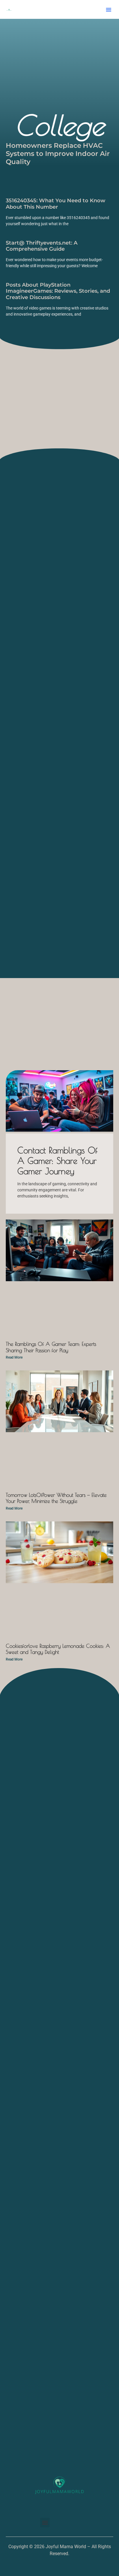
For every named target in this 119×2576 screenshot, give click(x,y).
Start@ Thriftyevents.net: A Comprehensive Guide (42, 246)
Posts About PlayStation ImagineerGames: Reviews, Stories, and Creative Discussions (58, 291)
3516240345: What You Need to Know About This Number (56, 204)
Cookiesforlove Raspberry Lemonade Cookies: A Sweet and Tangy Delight (58, 1649)
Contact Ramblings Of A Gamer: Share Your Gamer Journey (57, 1160)
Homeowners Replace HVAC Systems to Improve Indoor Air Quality (58, 153)
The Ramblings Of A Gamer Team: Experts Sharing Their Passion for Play (51, 1347)
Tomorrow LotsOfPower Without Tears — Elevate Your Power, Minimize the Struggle (56, 1498)
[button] (109, 10)
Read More (14, 1357)
